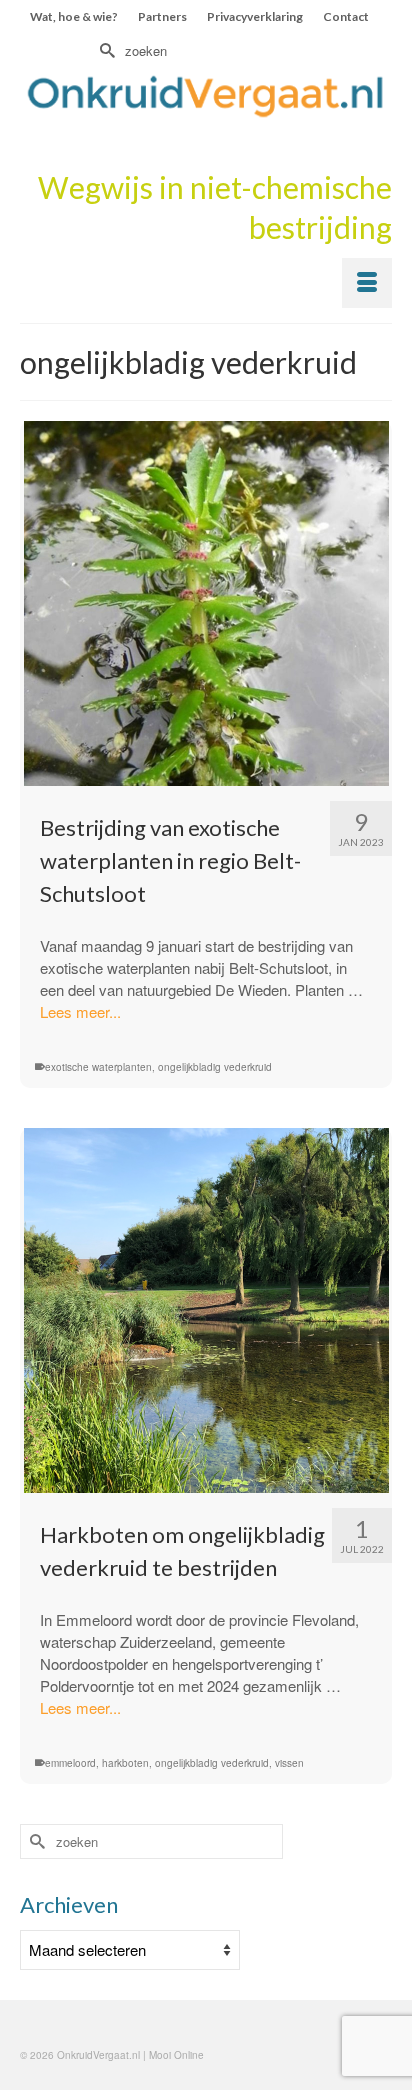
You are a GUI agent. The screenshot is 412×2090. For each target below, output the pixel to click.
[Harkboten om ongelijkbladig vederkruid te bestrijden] (206, 1310)
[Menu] (367, 283)
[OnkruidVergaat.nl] (206, 96)
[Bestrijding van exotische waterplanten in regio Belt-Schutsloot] (206, 603)
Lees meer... (80, 1011)
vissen (289, 1763)
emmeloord (70, 1763)
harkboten (125, 1763)
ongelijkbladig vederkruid (215, 1067)
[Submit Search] (105, 50)
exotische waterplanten (98, 1067)
